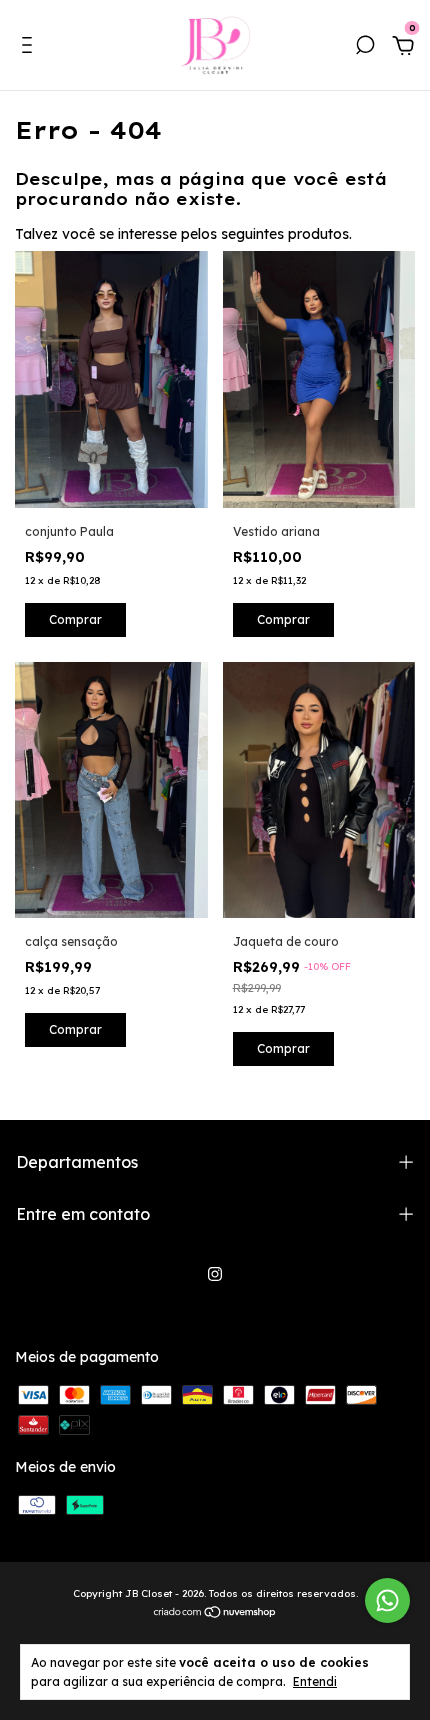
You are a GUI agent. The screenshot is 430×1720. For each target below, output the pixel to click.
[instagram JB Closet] (215, 1274)
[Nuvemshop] (215, 1614)
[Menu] (30, 48)
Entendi (315, 1681)
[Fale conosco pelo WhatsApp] (387, 1600)
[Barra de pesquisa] (365, 48)
